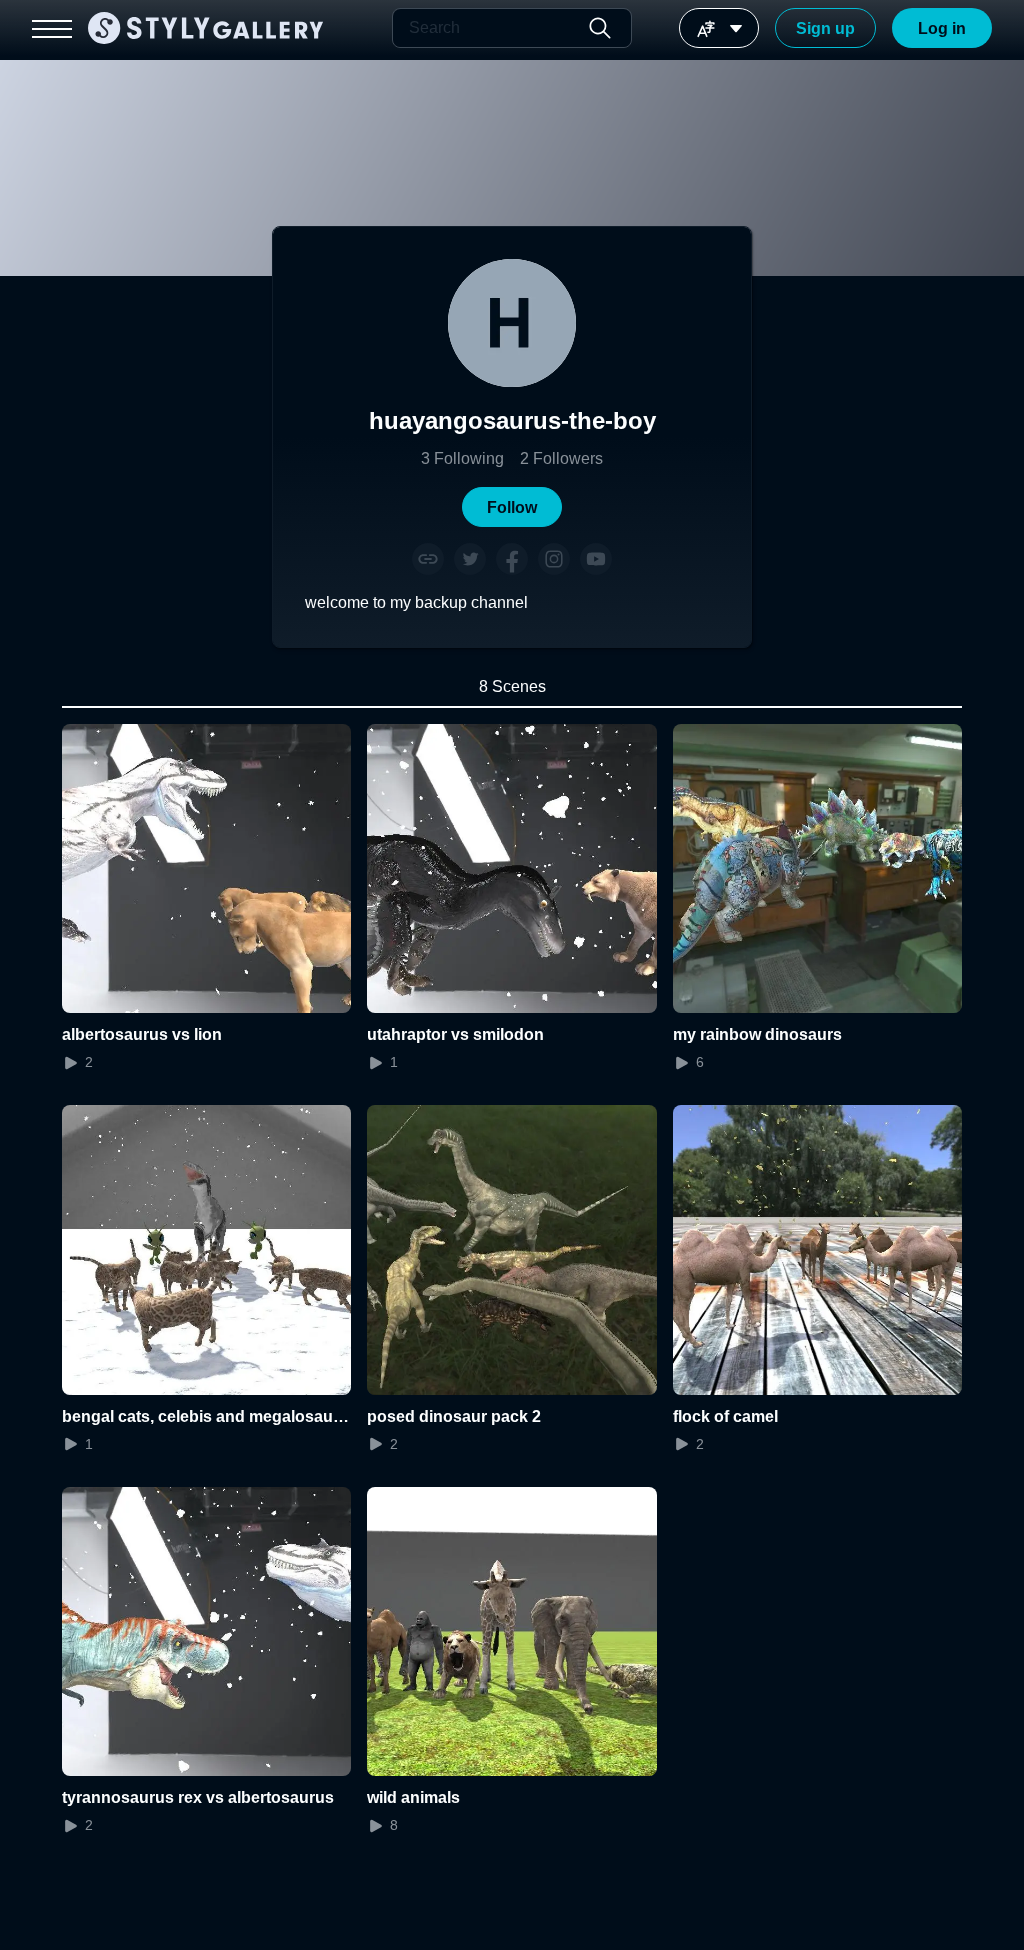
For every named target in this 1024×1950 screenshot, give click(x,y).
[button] (512, 507)
